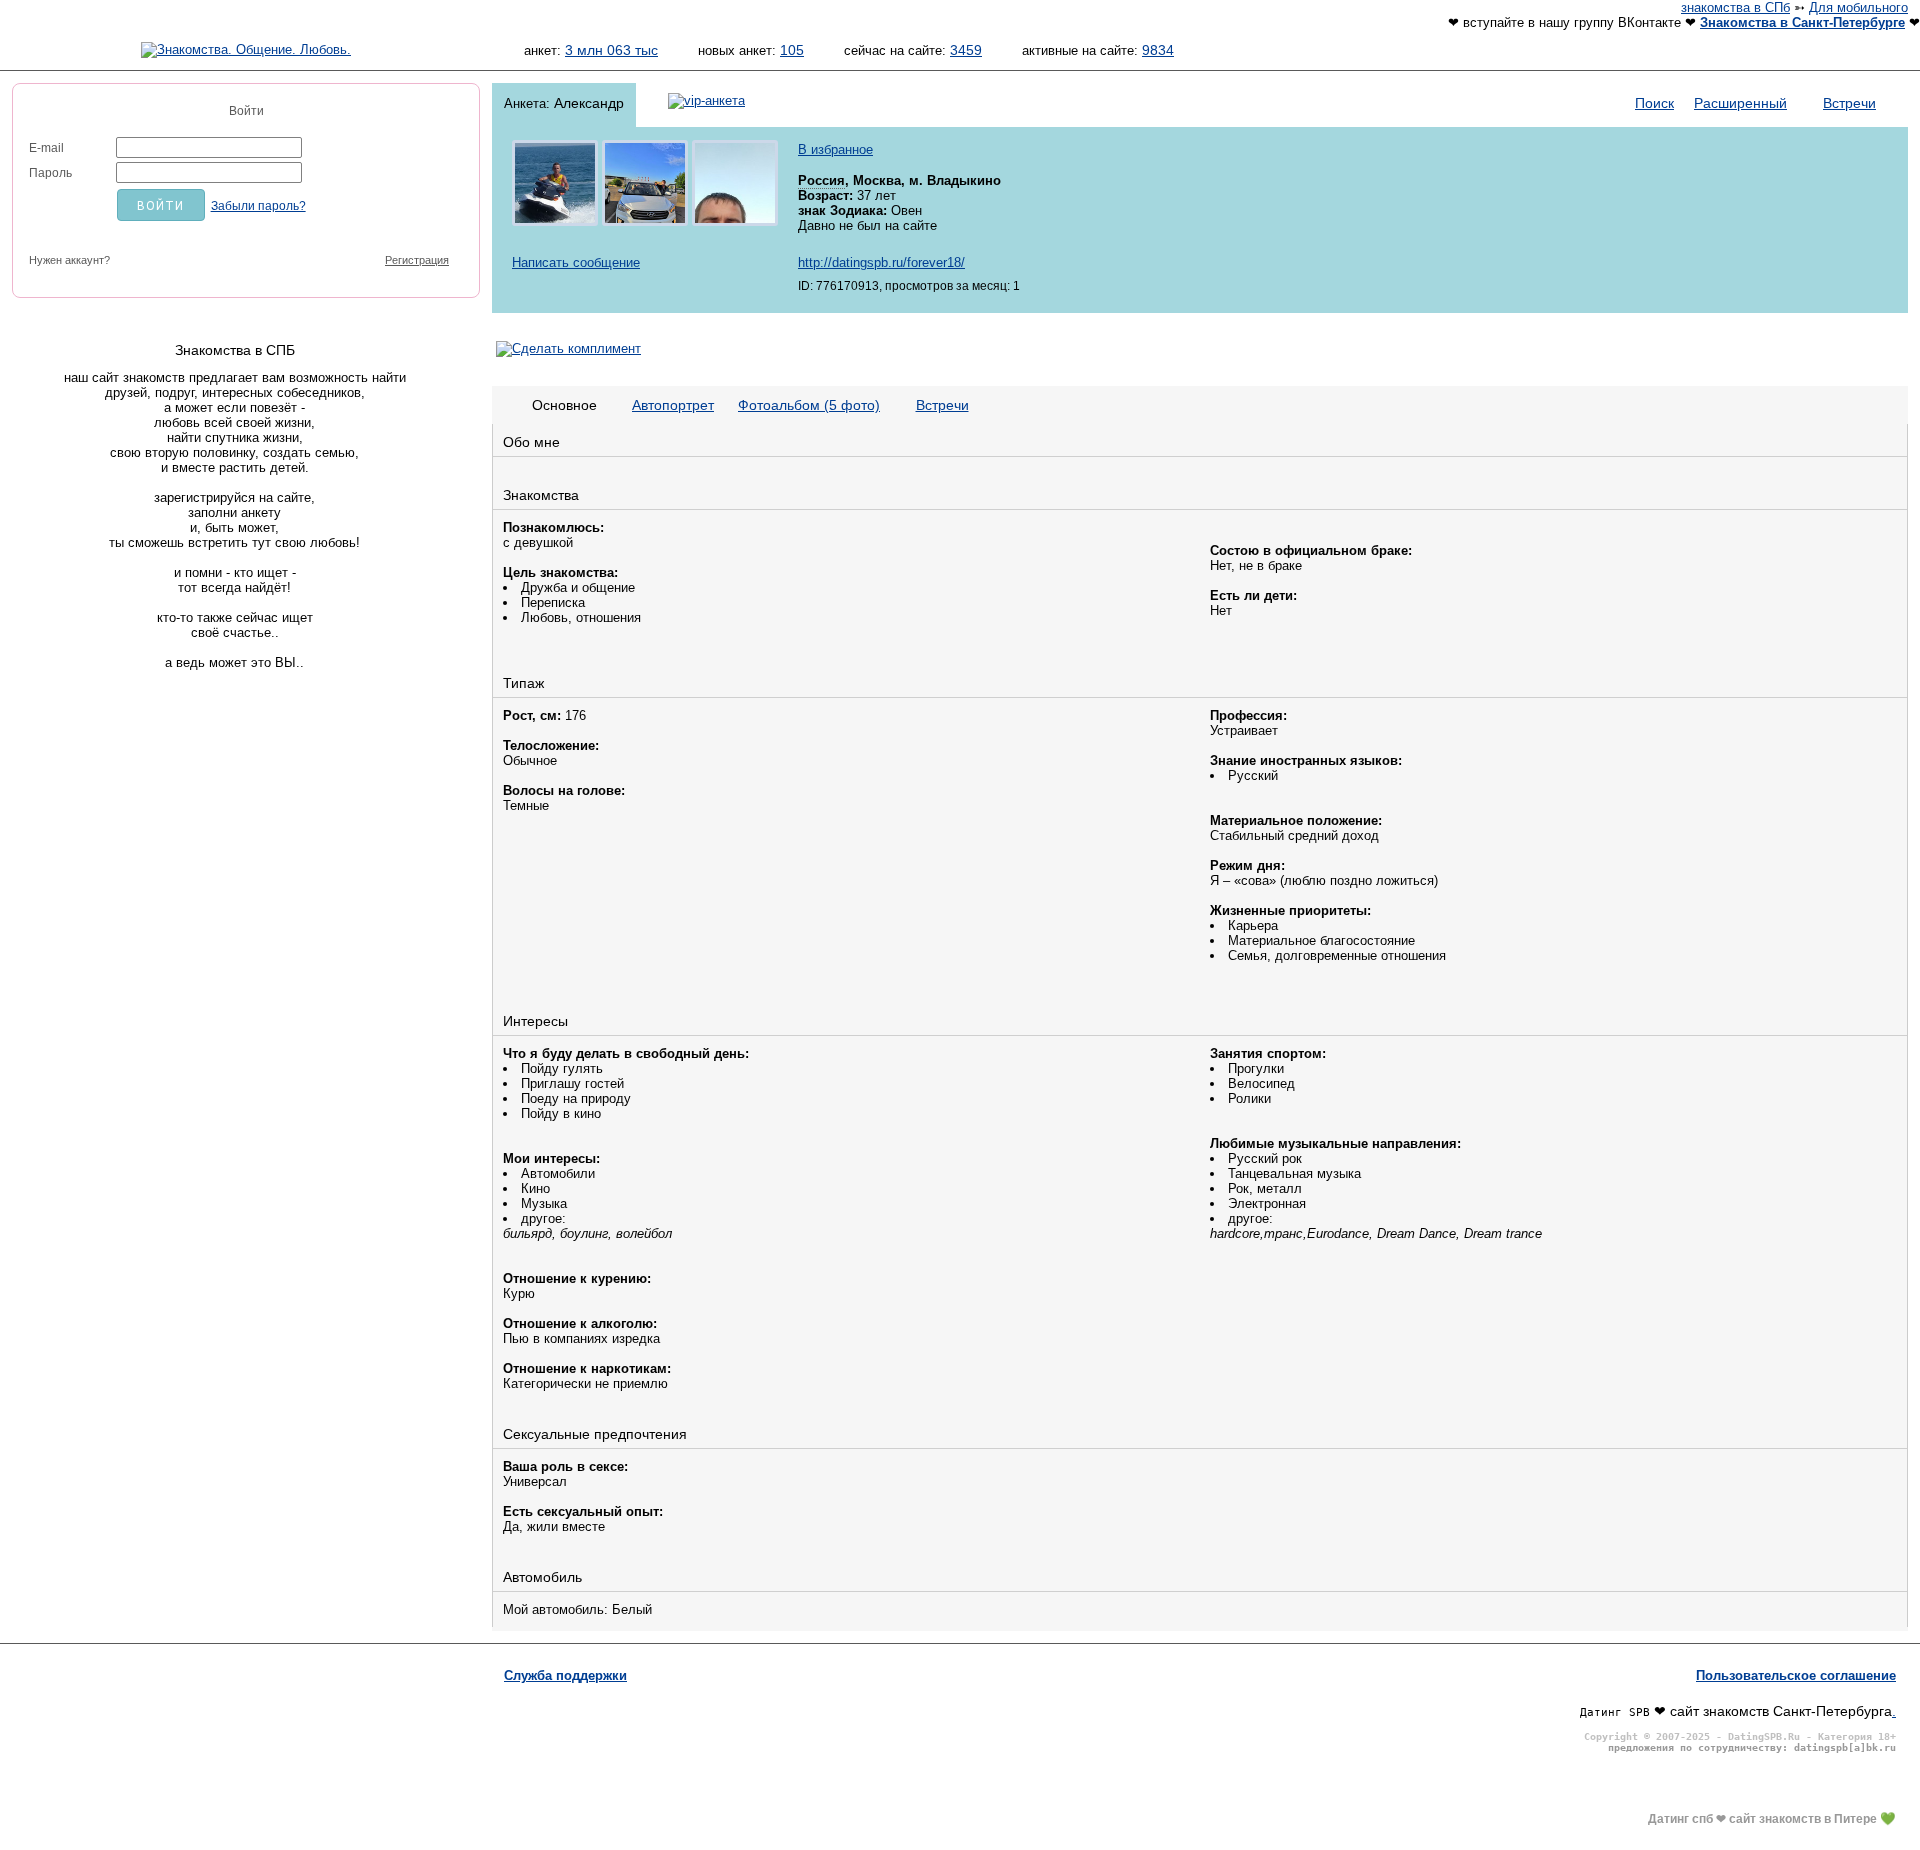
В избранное (835, 149)
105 (792, 50)
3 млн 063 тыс (611, 50)
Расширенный (1740, 103)
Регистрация (417, 260)
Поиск (1654, 103)
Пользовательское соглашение (1796, 1675)
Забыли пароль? (258, 206)
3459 (966, 50)
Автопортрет (673, 405)
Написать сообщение (576, 262)
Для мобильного (1858, 7)
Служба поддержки (565, 1675)
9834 (1158, 50)
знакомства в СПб (1735, 7)
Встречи (1849, 103)
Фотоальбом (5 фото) (809, 405)
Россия (821, 180)
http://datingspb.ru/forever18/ (881, 262)
